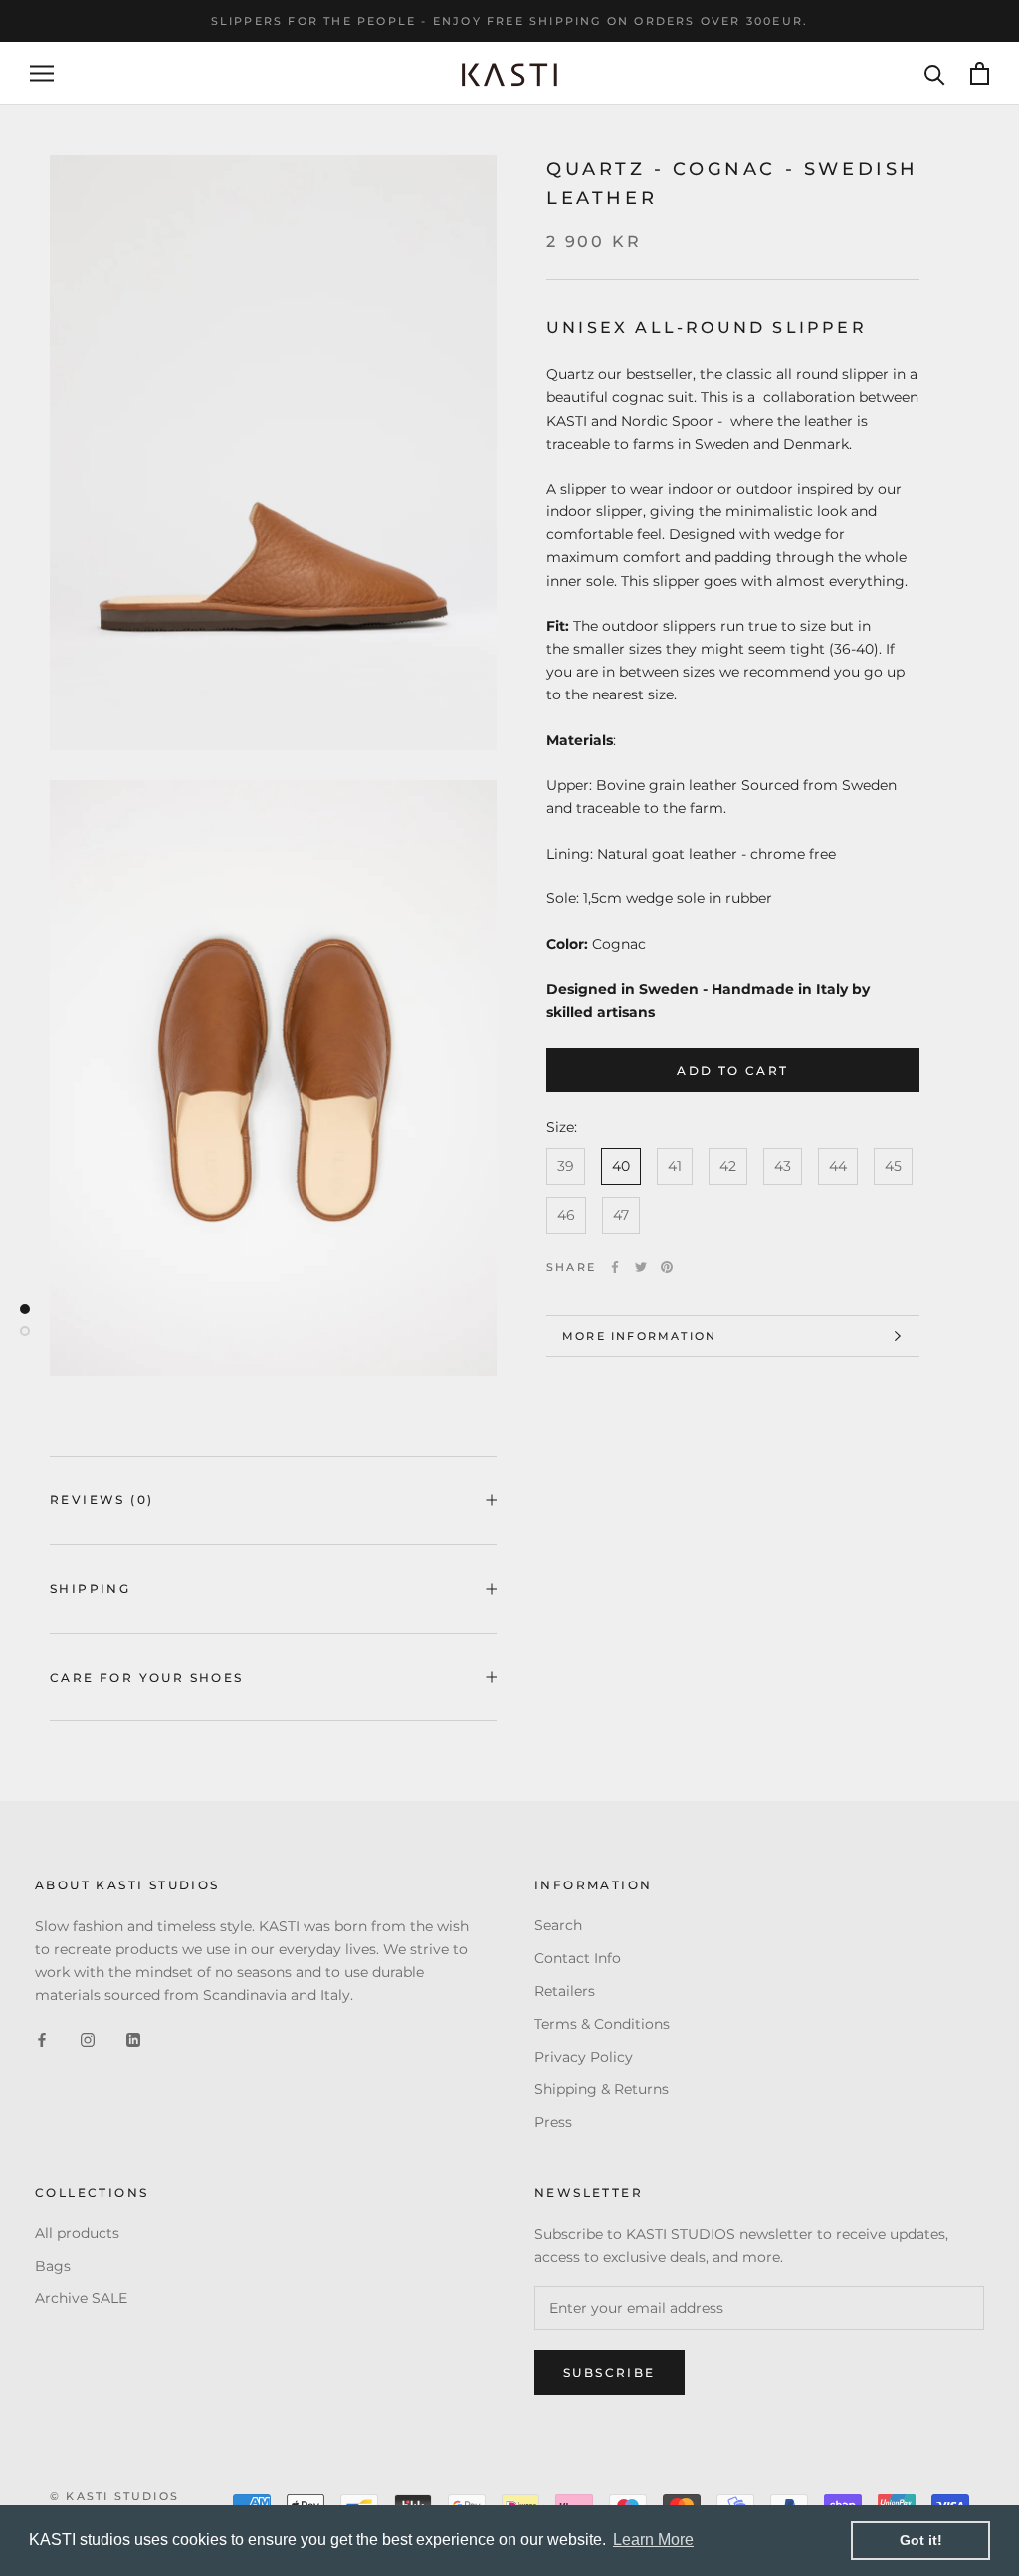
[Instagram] (88, 2039)
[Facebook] (615, 1267)
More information (639, 1336)
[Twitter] (641, 1267)
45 (893, 1166)
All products (77, 2233)
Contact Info (578, 1958)
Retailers (565, 1991)
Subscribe (610, 2373)
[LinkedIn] (133, 2039)
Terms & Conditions (602, 2024)
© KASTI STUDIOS (114, 2496)
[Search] (935, 73)
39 (566, 1166)
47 (621, 1215)
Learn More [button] (653, 2540)
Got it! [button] (921, 2540)
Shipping (90, 1588)
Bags (53, 2266)
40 (621, 1166)
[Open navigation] (42, 73)
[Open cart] (980, 73)
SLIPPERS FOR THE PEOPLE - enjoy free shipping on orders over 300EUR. (510, 21)
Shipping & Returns (602, 2089)
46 (566, 1215)
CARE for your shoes (147, 1677)
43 (783, 1166)
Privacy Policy (584, 2057)
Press (553, 2122)
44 (838, 1166)
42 (728, 1166)
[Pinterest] (667, 1267)
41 (675, 1166)
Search (558, 1925)
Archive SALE (81, 2298)
